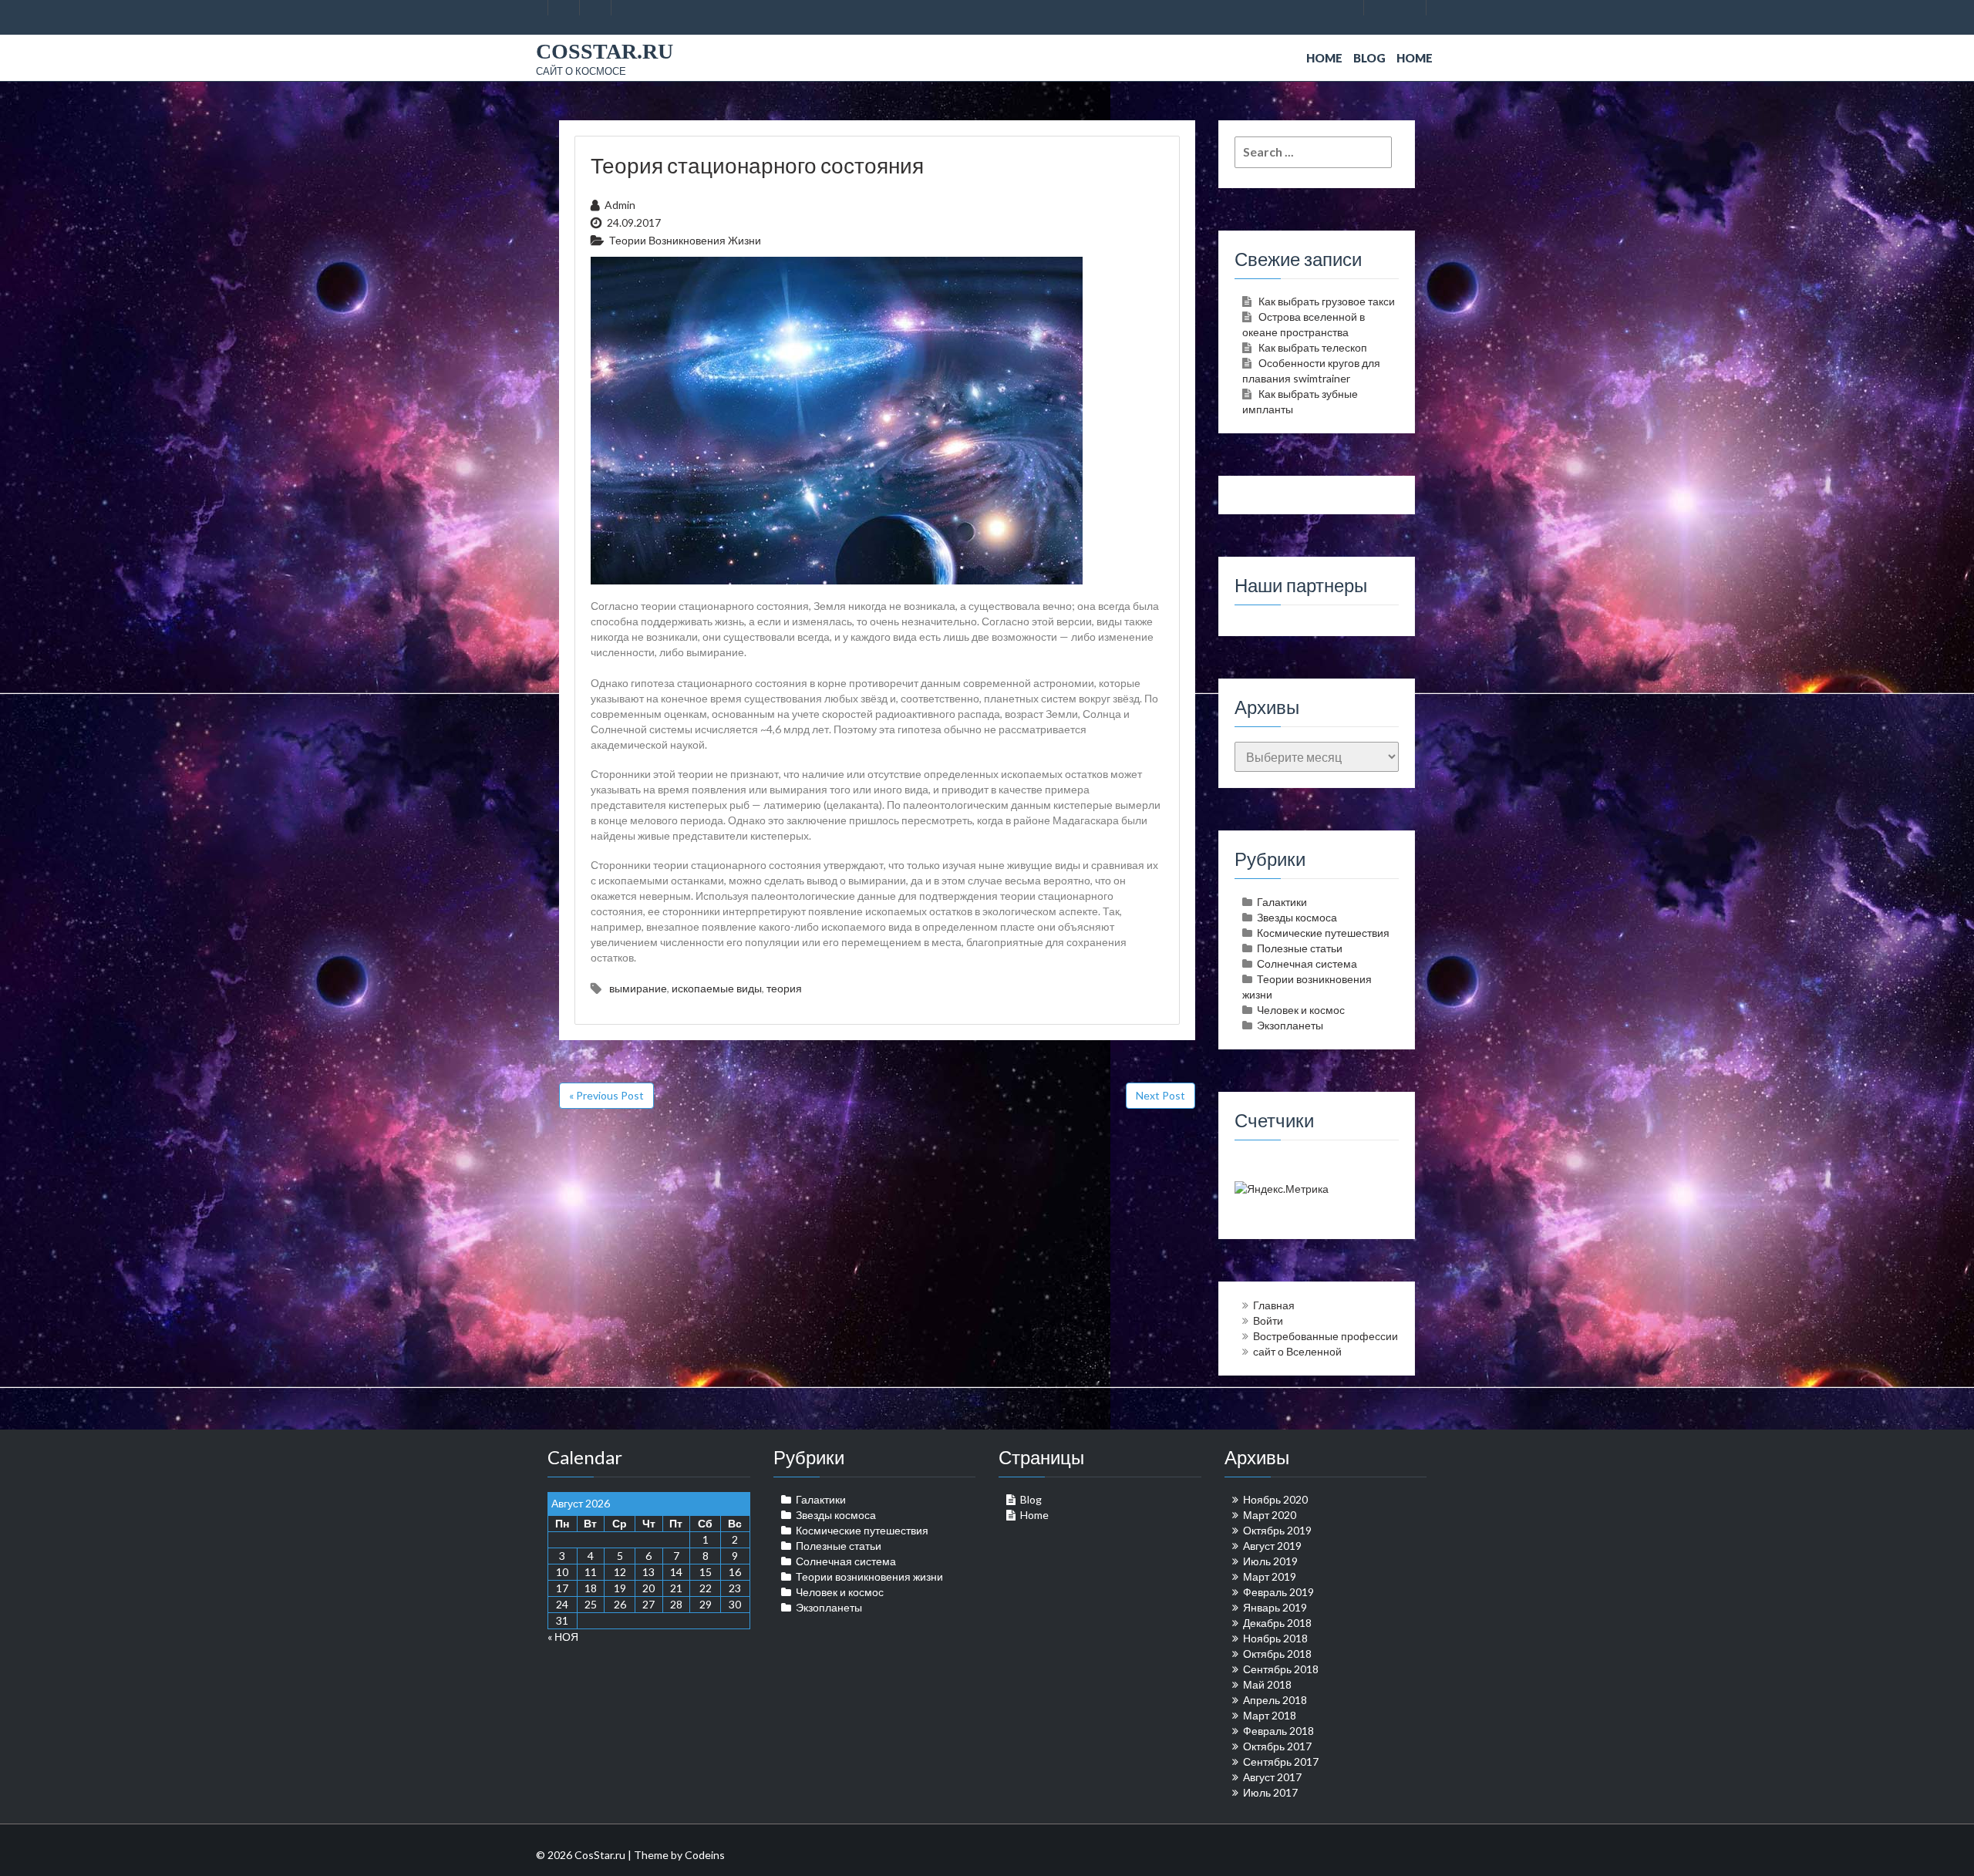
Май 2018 (1267, 1684)
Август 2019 (1272, 1546)
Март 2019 (1270, 1576)
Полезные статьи (1300, 948)
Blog (1369, 58)
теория (784, 988)
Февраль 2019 (1278, 1592)
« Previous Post (606, 1095)
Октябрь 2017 (1277, 1746)
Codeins (705, 1855)
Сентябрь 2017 (1281, 1761)
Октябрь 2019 (1277, 1530)
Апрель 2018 (1275, 1700)
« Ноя (563, 1637)
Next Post (1160, 1095)
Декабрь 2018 (1277, 1623)
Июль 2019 (1270, 1561)
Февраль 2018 (1278, 1731)
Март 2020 (1270, 1515)
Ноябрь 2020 (1275, 1499)
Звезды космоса (1297, 917)
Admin (620, 205)
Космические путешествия (1323, 933)
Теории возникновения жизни (685, 240)
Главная (1274, 1305)
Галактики (1282, 902)
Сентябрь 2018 (1281, 1669)
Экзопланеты (1290, 1025)
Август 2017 (1272, 1777)
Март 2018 (1270, 1715)
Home (1324, 58)
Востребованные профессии (1326, 1336)
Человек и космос (1301, 1010)
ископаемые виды (717, 988)
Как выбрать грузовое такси (1327, 301)
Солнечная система (1307, 963)
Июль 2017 (1270, 1792)
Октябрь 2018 (1277, 1654)
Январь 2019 (1275, 1607)
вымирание (638, 988)
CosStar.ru (605, 51)
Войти (1268, 1320)
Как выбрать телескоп (1313, 347)
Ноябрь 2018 (1275, 1638)
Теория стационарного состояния (757, 165)
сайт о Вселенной (1297, 1351)
